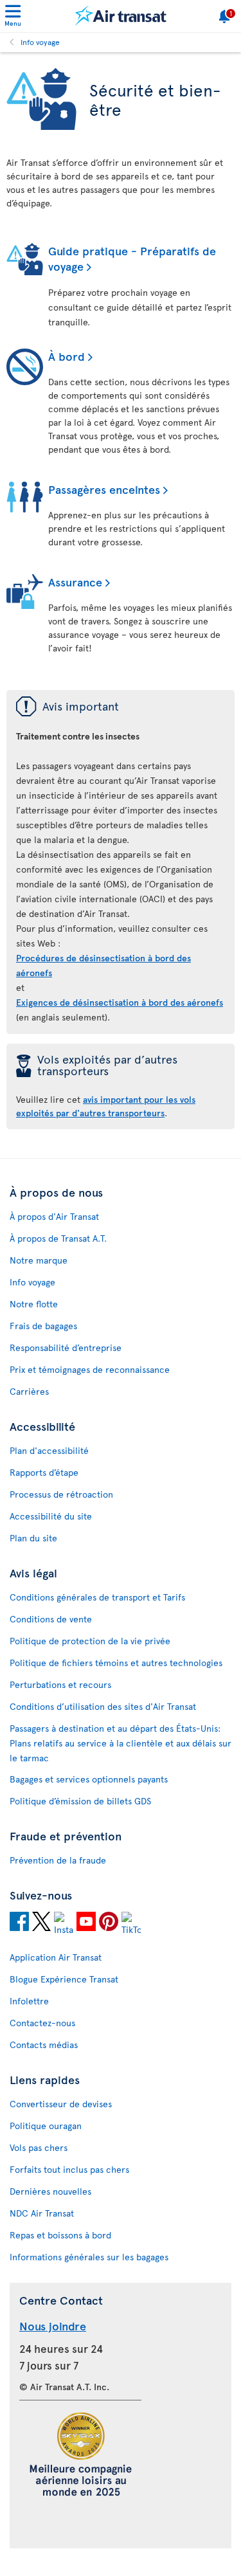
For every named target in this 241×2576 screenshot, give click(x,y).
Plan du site (33, 1538)
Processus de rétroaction (61, 1494)
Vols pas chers (39, 2147)
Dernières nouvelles (50, 2191)
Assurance (75, 582)
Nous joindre (53, 2326)
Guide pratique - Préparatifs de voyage (132, 258)
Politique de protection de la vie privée (90, 1641)
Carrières (29, 1391)
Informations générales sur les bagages (89, 2257)
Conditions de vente (51, 1619)
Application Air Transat (56, 1957)
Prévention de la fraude (58, 1860)
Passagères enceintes (104, 489)
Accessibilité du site (51, 1516)
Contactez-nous (42, 2023)
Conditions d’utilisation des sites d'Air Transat (103, 1706)
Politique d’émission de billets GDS (80, 1801)
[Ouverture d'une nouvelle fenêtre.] (19, 1923)
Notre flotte (34, 1304)
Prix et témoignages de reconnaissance (90, 1369)
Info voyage (40, 42)
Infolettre (29, 2001)
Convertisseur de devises (61, 2104)
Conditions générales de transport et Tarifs (97, 1597)
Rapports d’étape (44, 1472)
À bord (67, 356)
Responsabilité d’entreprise (66, 1347)
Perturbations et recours (60, 1684)
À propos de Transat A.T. (58, 1238)
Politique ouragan (46, 2126)
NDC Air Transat (42, 2213)
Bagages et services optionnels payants (89, 1779)
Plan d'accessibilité (49, 1450)
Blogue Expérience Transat (64, 1979)
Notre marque (39, 1260)
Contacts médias (44, 2045)
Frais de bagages (43, 1326)
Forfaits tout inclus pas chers (69, 2169)
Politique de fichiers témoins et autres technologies (116, 1663)
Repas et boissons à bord (60, 2235)
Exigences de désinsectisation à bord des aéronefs (120, 1002)
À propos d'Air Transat (54, 1216)
